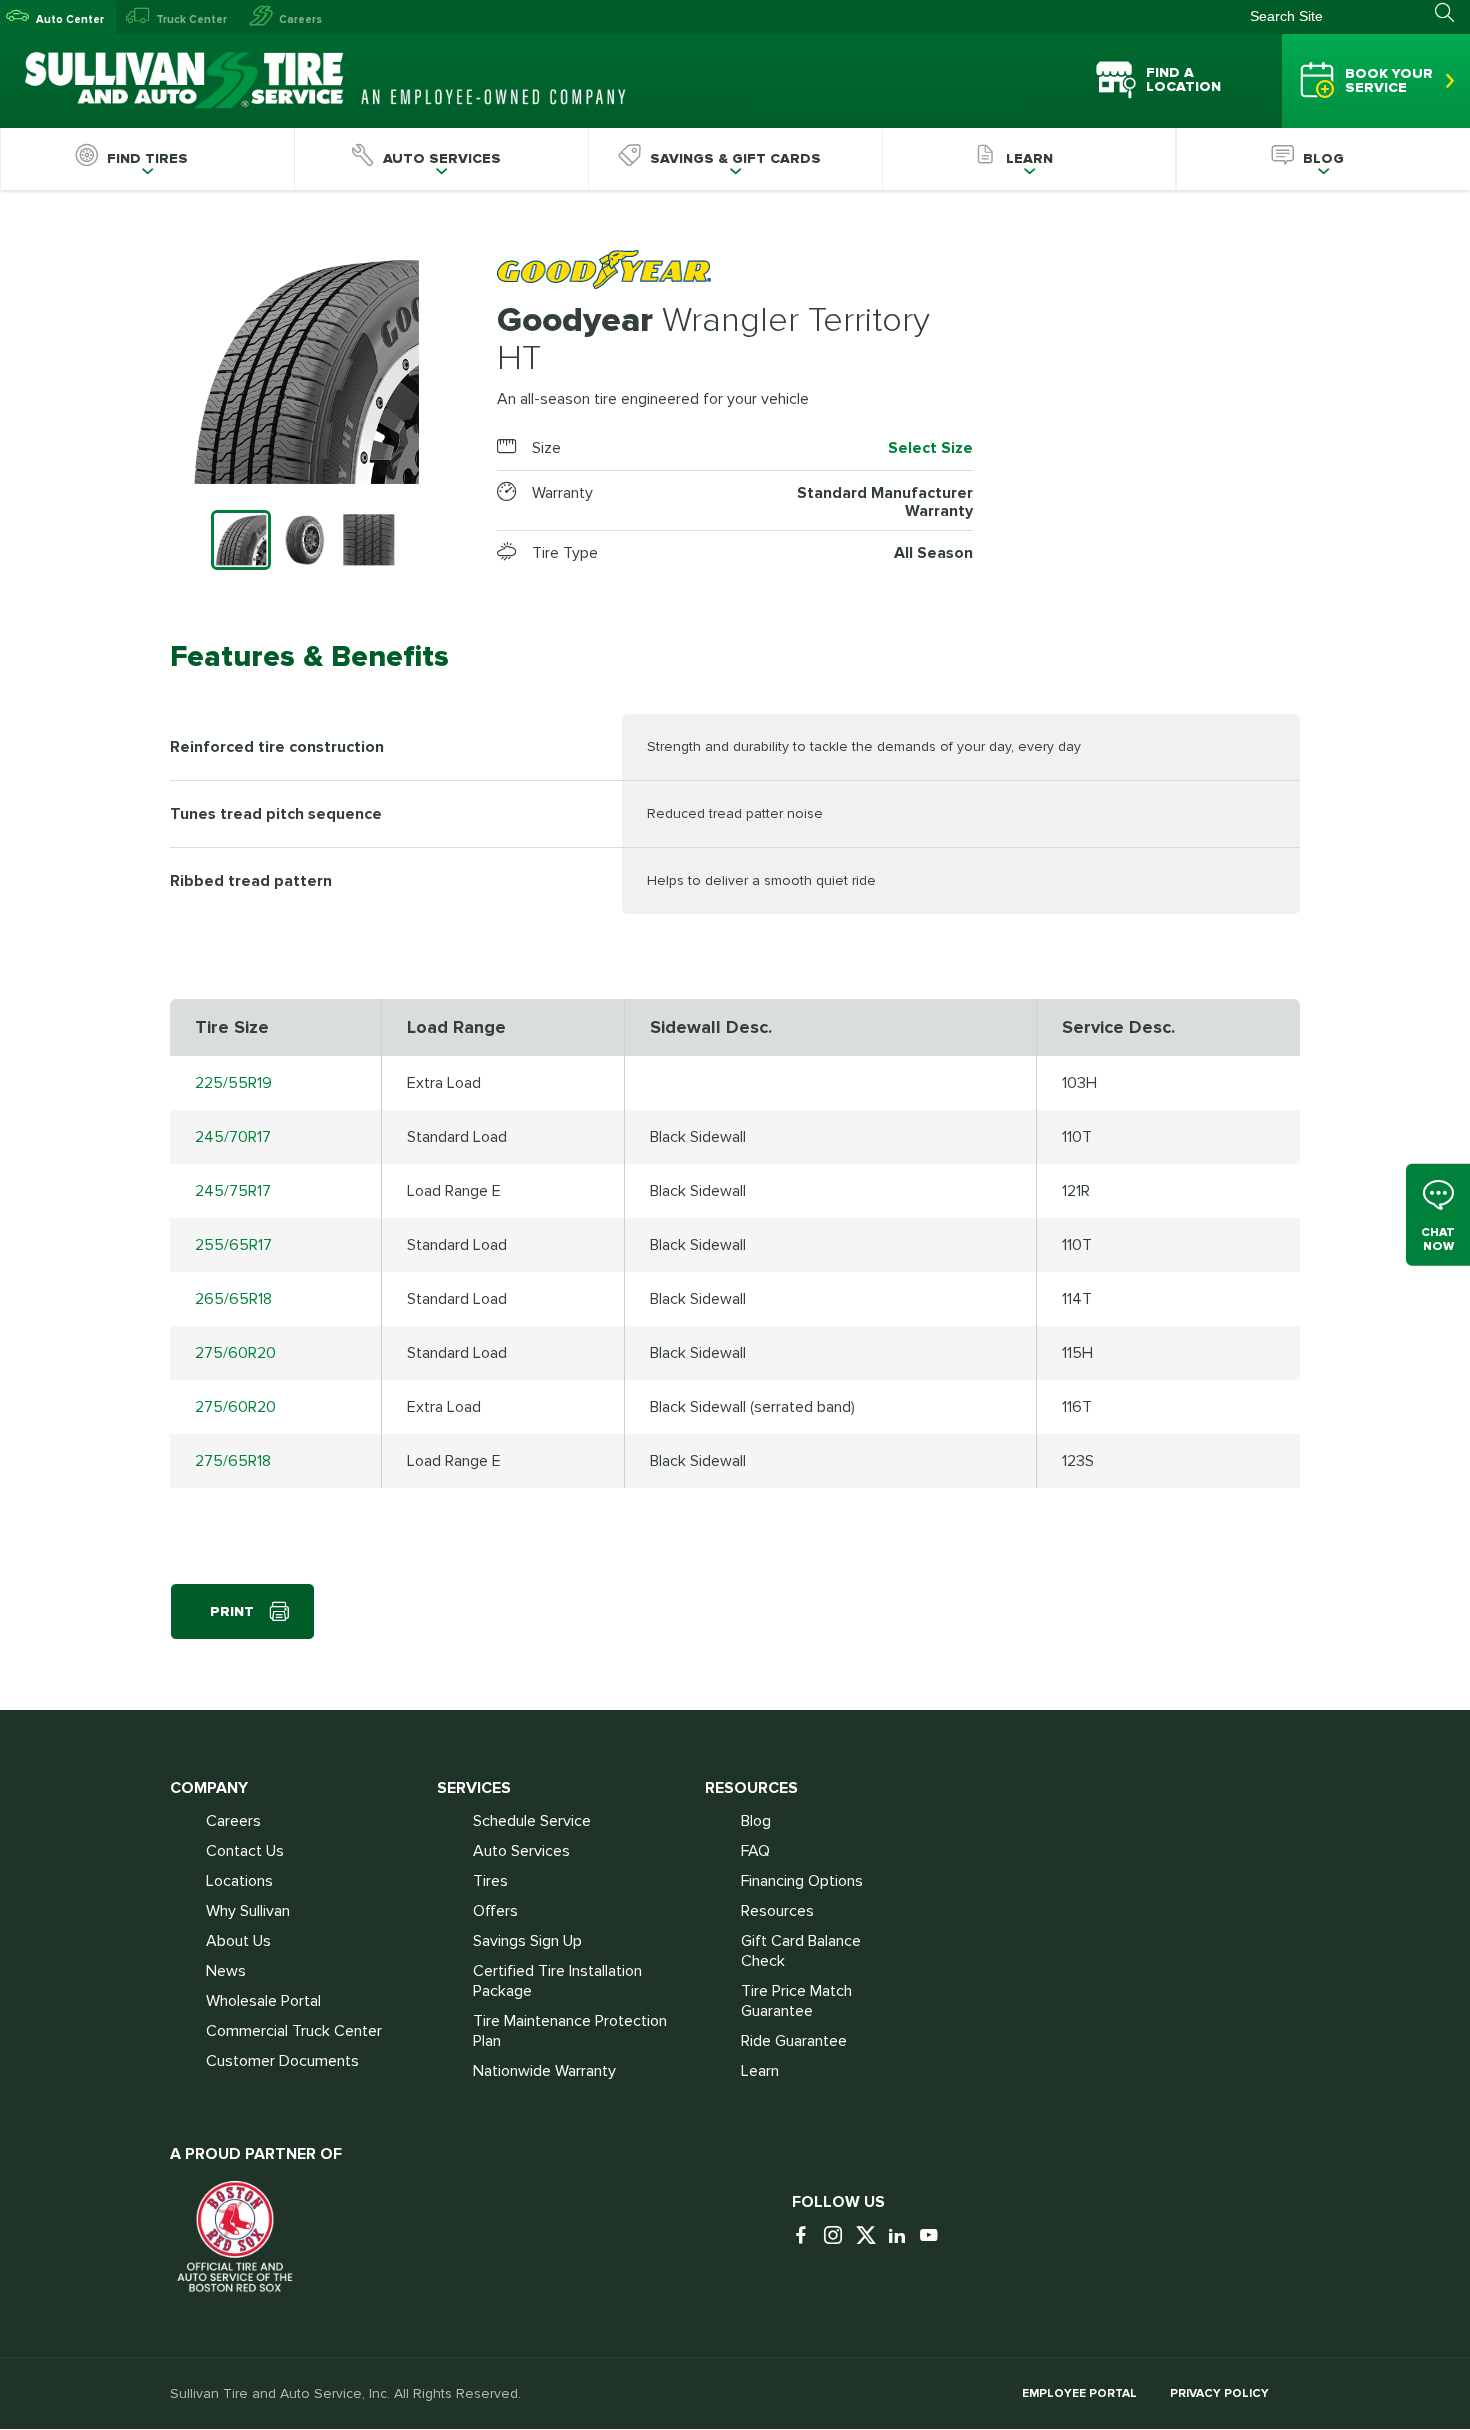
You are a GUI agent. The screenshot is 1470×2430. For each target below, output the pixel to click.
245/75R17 (233, 1191)
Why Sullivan (248, 1911)
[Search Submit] (1452, 13)
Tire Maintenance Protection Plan (570, 2031)
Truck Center (191, 19)
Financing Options (802, 1881)
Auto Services (521, 1851)
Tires (490, 1881)
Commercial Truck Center (294, 2031)
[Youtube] (934, 2236)
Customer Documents (282, 2061)
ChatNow (1438, 1238)
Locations (239, 1881)
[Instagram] (838, 2236)
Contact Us (245, 1851)
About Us (238, 1941)
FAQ (755, 1851)
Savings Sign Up (527, 1941)
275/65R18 (233, 1461)
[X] (870, 2236)
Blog (756, 1821)
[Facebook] (806, 2236)
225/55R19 (233, 1083)
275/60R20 (235, 1353)
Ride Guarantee (794, 2041)
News (226, 1971)
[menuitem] (147, 159)
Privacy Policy (1219, 2393)
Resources (777, 1911)
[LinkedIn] (902, 2236)
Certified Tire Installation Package (557, 1981)
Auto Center (70, 19)
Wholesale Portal (263, 2001)
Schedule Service (532, 1821)
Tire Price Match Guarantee (796, 2001)
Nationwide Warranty (544, 2071)
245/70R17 (233, 1137)
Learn (760, 2071)
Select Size (930, 448)
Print (232, 1611)
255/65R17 (233, 1245)
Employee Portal (1079, 2393)
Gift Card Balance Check (801, 1951)
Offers (495, 1911)
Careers (300, 19)
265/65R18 (233, 1299)
